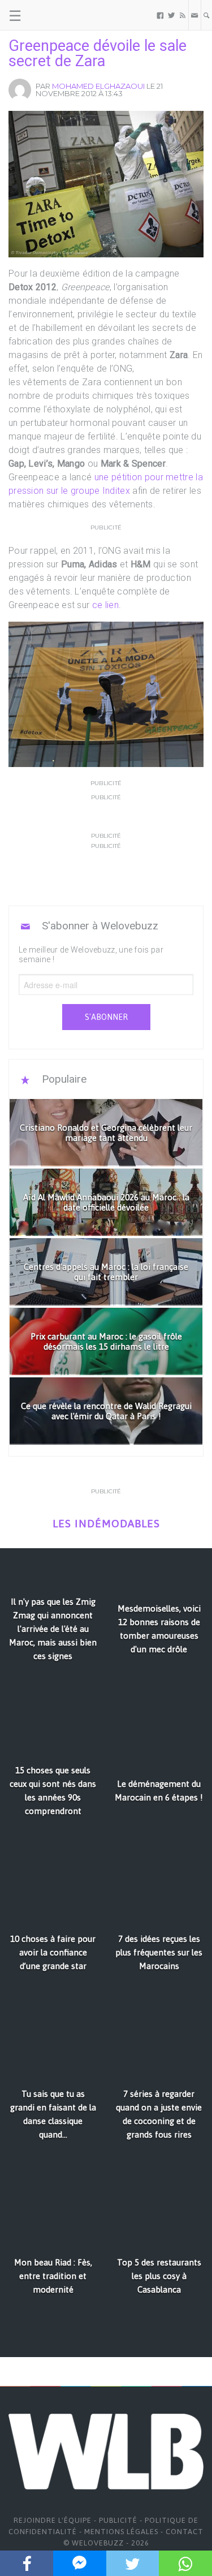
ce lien (105, 605)
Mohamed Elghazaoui (98, 86)
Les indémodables (106, 1524)
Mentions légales (121, 2532)
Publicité (118, 2520)
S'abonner (106, 1017)
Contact (185, 2532)
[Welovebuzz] (52, 15)
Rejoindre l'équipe (53, 2520)
